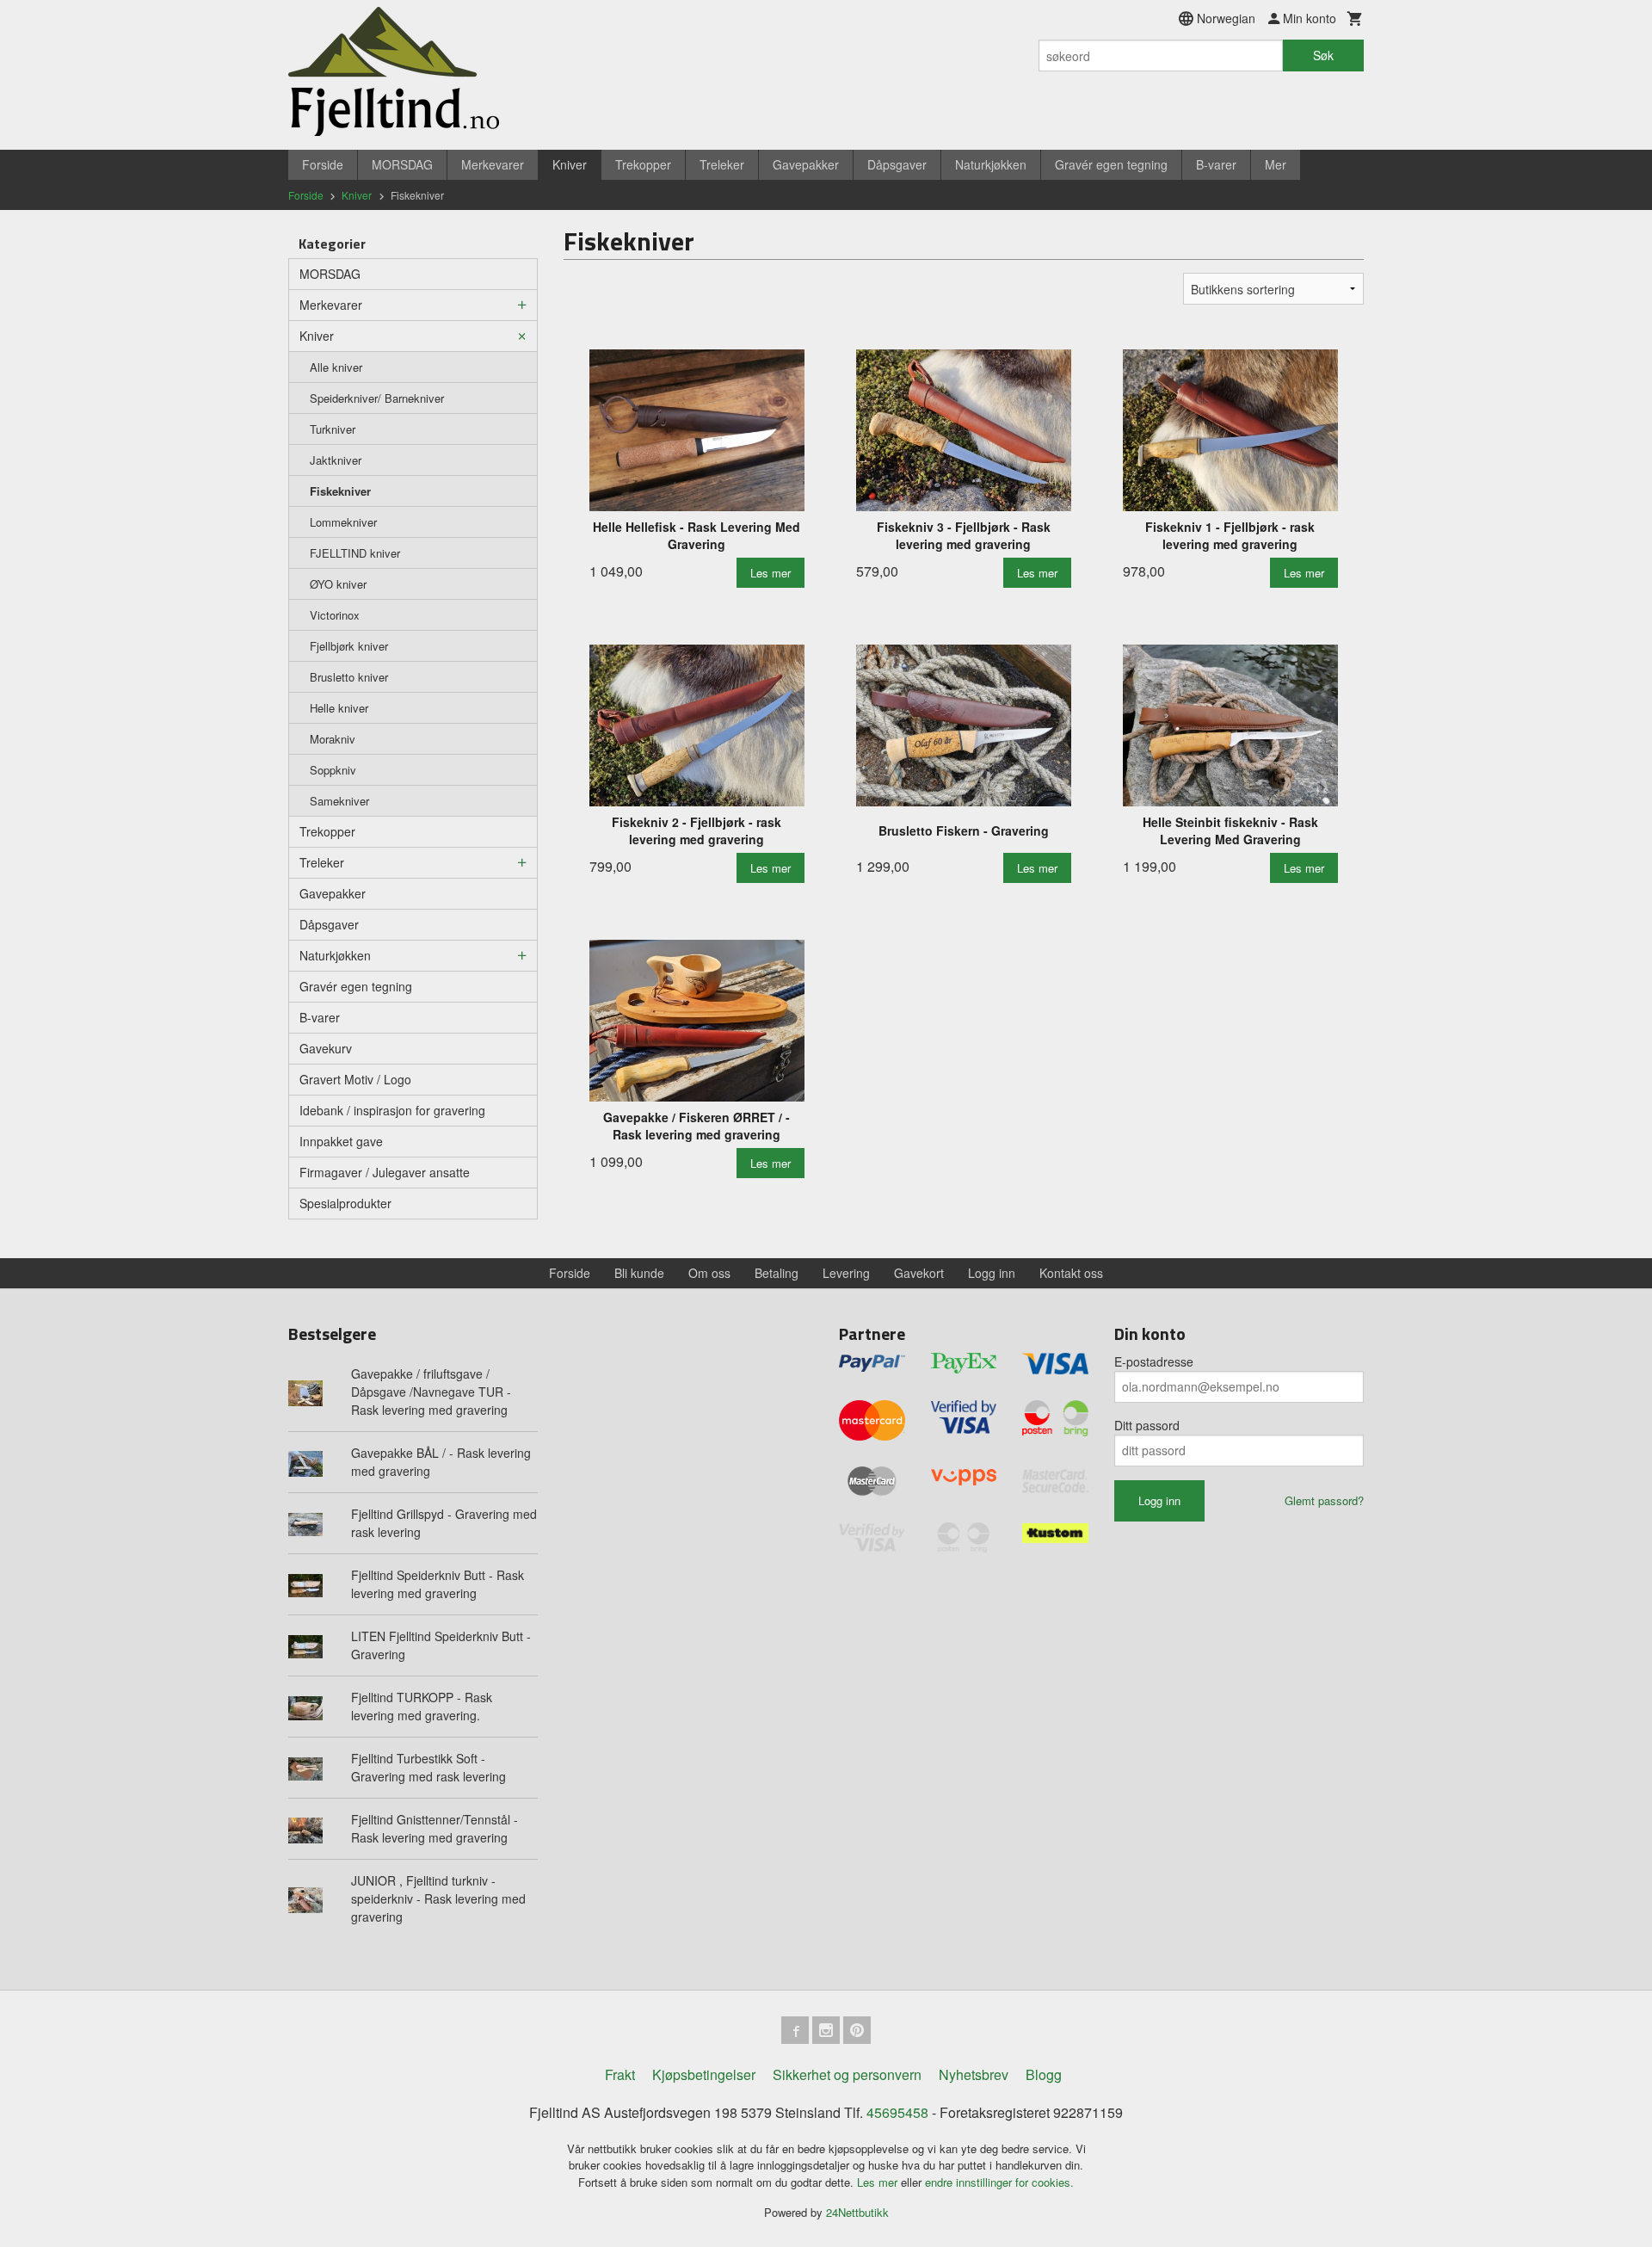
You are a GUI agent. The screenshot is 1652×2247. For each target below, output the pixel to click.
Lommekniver (343, 522)
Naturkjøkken (991, 164)
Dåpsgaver (897, 164)
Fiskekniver (340, 491)
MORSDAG (402, 164)
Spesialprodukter (345, 1203)
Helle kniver (339, 708)
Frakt (620, 2074)
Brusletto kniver (349, 677)
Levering (846, 1273)
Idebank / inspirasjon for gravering (392, 1110)
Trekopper (643, 164)
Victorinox (335, 615)
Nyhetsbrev (974, 2074)
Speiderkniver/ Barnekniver (377, 398)
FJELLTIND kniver (355, 553)
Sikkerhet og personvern (847, 2074)
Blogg (1044, 2074)
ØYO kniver (338, 584)
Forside (323, 164)
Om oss (709, 1273)
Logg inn (992, 1273)
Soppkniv (333, 770)
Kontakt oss (1071, 1273)
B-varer (1216, 164)
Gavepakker (806, 164)
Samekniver (339, 801)
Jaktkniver (336, 460)
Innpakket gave (341, 1141)
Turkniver (333, 429)
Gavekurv (326, 1048)
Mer (1276, 164)
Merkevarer (493, 164)
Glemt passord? (1324, 1500)
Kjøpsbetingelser (704, 2074)
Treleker (722, 164)
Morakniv (333, 739)
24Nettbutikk (857, 2212)
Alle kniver (336, 367)
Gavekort (919, 1273)
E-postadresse (1154, 1361)
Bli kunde (639, 1273)
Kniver (570, 164)
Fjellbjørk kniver (349, 646)
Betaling (777, 1273)
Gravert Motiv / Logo (355, 1079)
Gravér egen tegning (1111, 164)
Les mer (879, 2182)
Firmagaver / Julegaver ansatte (385, 1172)
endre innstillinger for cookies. (999, 2182)
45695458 (897, 2112)
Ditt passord (1147, 1425)
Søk (1323, 55)
